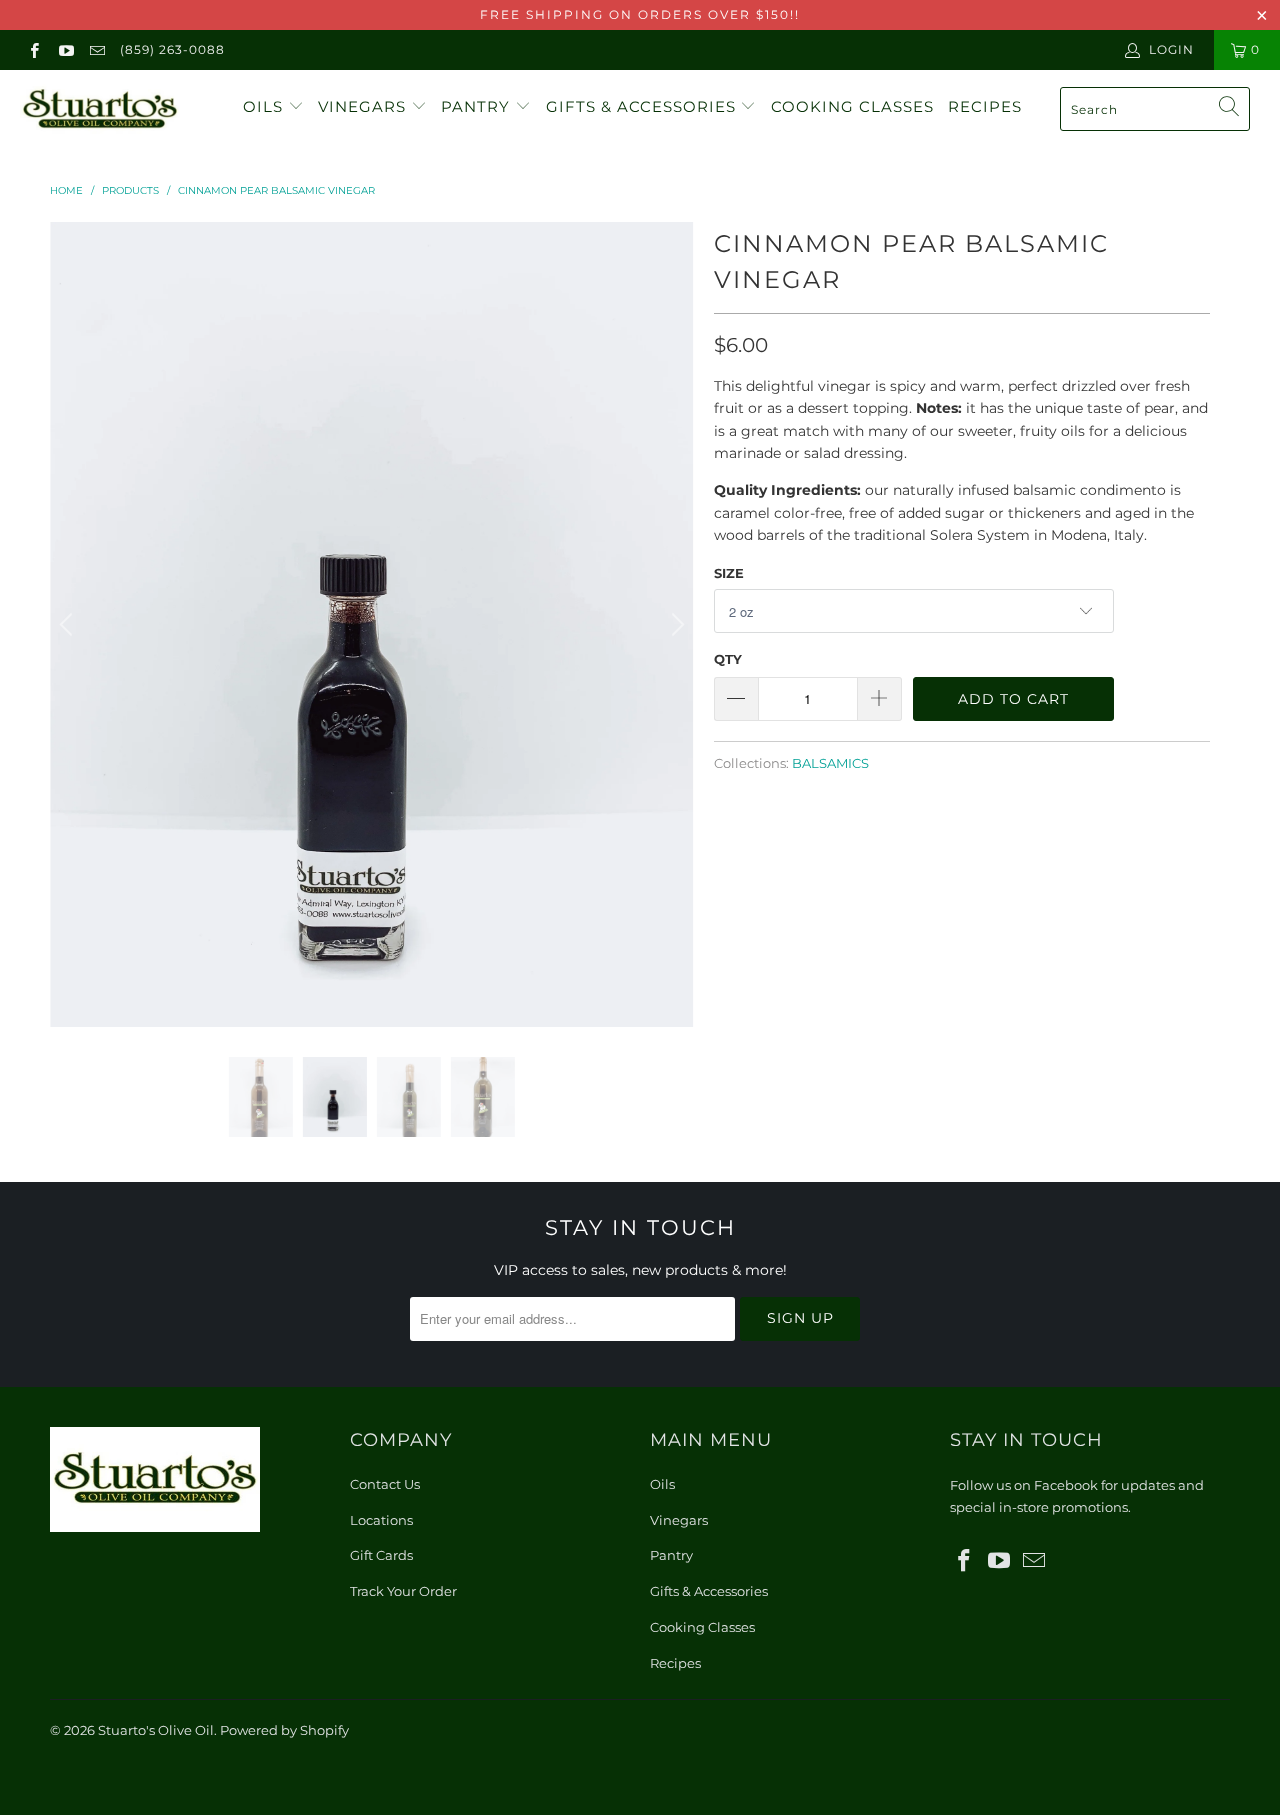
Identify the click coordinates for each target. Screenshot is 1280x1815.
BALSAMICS (830, 763)
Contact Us (385, 1484)
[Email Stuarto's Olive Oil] (96, 49)
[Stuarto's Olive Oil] (112, 110)
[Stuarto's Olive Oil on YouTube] (64, 49)
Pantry (478, 106)
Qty (728, 659)
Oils (265, 106)
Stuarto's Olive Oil (156, 1730)
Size (729, 573)
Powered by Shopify (284, 1730)
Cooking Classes (852, 106)
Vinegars (364, 106)
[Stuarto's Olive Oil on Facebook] (33, 49)
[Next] (675, 624)
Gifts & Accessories (643, 106)
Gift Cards (381, 1555)
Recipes (985, 106)
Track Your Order (403, 1591)
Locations (381, 1520)
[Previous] (69, 624)
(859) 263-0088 (172, 49)
